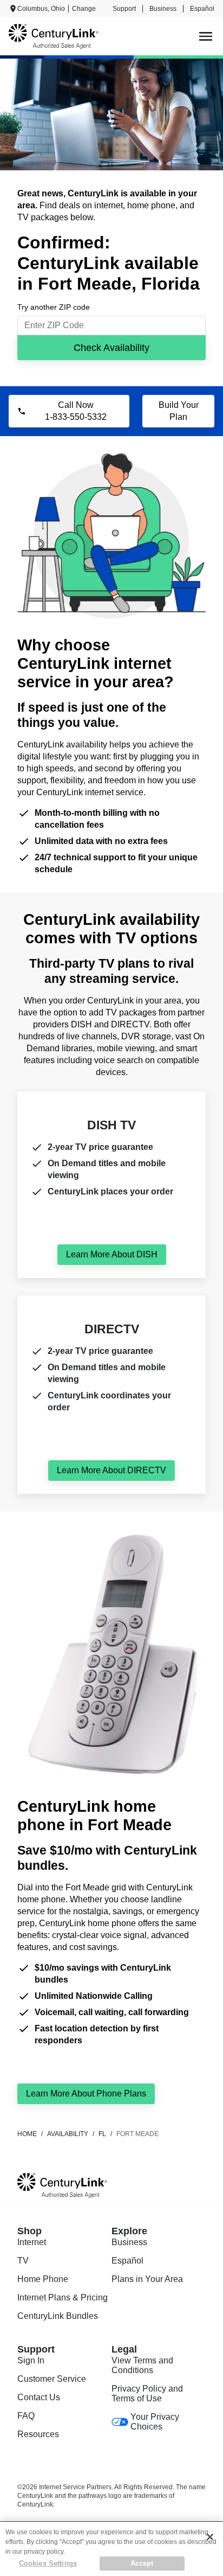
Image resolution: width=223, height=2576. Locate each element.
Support (124, 9)
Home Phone (43, 2279)
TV (23, 2261)
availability (68, 2134)
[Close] (210, 2537)
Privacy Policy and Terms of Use (147, 2393)
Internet (32, 2242)
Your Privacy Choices (155, 2422)
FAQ (26, 2416)
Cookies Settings (48, 2563)
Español (202, 9)
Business (163, 9)
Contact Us (39, 2397)
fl (102, 2134)
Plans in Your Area (147, 2279)
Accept (142, 2563)
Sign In (31, 2360)
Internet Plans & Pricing (63, 2297)
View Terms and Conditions (142, 2365)
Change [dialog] (84, 9)
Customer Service (52, 2379)
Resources (38, 2434)
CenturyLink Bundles (58, 2316)
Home (27, 2134)
